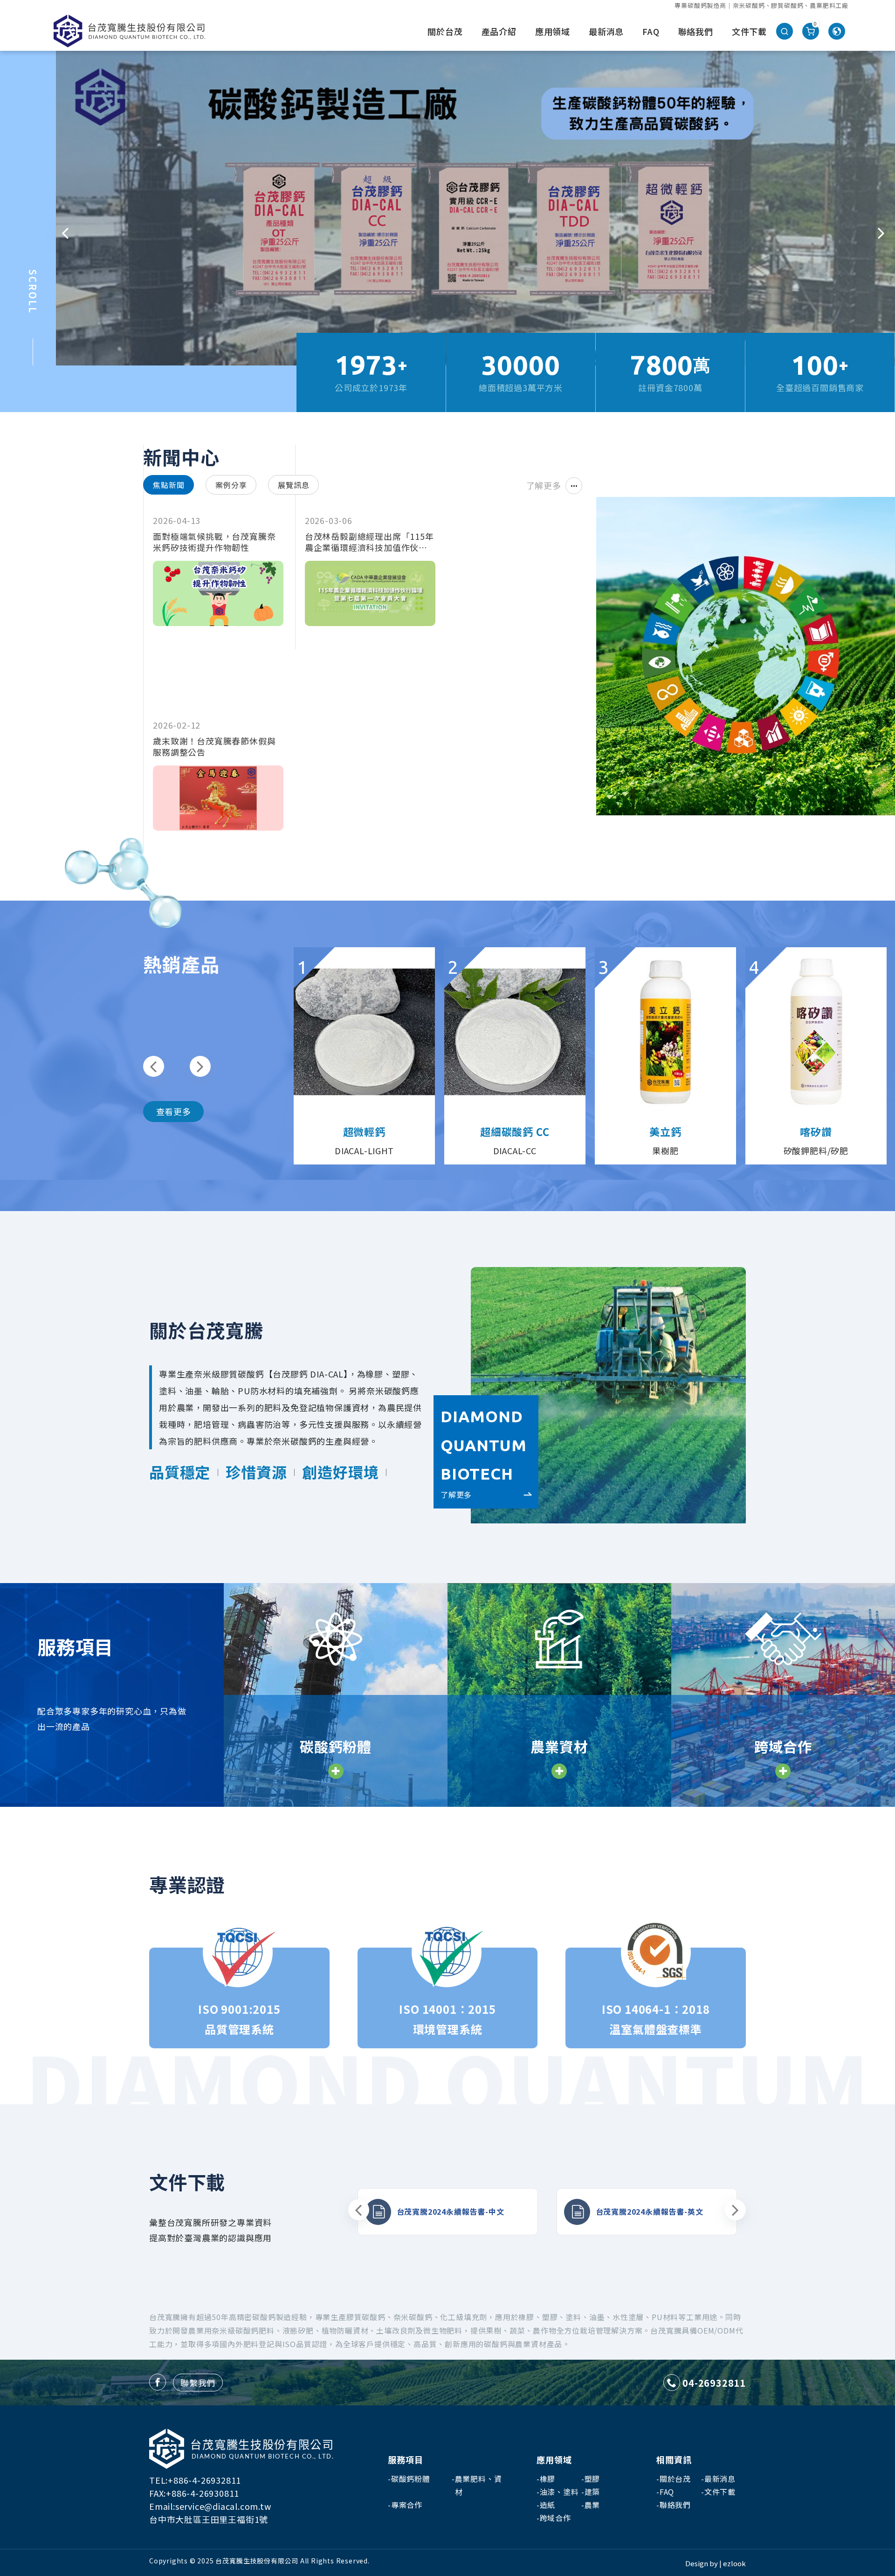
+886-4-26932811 (204, 2480)
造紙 (548, 2505)
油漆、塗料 (559, 2492)
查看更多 (174, 1111)
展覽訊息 (293, 485)
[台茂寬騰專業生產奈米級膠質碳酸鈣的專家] (129, 31)
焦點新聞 (169, 485)
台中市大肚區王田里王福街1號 (209, 2519)
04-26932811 (714, 2383)
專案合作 (407, 2505)
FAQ (651, 31)
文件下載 (749, 31)
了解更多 (544, 485)
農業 (592, 2505)
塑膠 (592, 2479)
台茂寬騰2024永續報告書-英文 (650, 2211)
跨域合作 (555, 2518)
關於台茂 (445, 31)
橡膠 (548, 2479)
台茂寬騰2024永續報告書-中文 (451, 2211)
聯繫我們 (198, 2383)
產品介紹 (499, 31)
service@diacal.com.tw (223, 2506)
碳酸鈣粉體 (411, 2479)
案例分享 (231, 485)
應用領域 (553, 31)
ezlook (734, 2563)
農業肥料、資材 (478, 2485)
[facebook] (158, 2382)
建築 (592, 2492)
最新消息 (606, 31)
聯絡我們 (696, 31)
